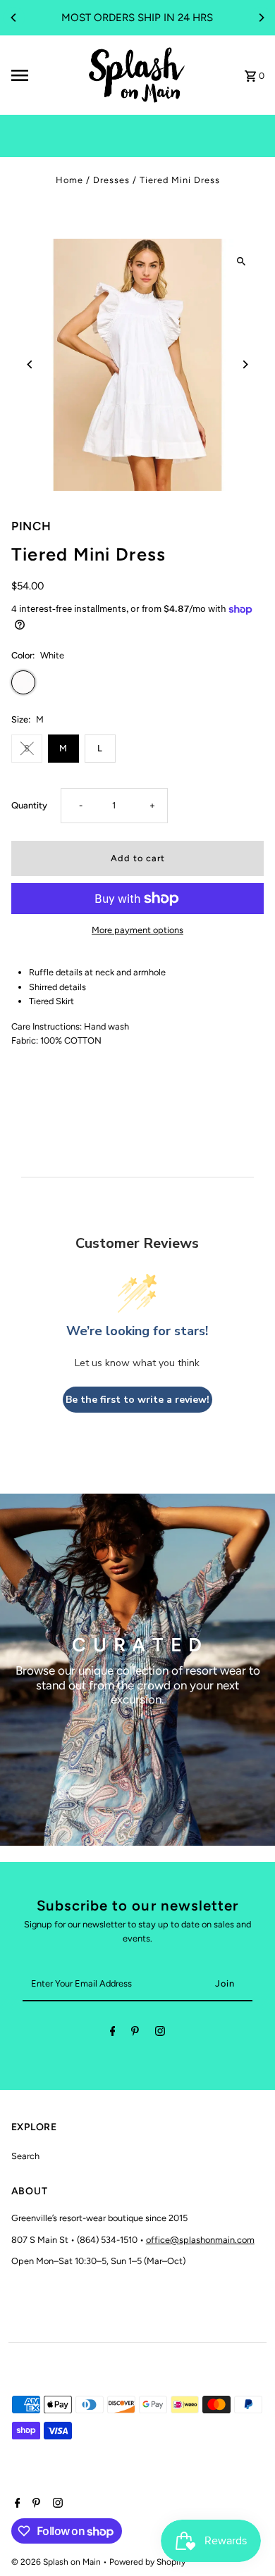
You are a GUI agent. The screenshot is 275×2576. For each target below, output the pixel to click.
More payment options (137, 930)
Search (25, 2156)
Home (69, 180)
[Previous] (14, 18)
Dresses (111, 180)
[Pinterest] (135, 2033)
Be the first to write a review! (137, 1400)
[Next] (261, 18)
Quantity (29, 805)
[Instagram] (160, 2033)
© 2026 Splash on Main (57, 2562)
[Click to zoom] (241, 262)
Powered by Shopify (147, 2562)
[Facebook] (113, 2033)
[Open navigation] (43, 75)
